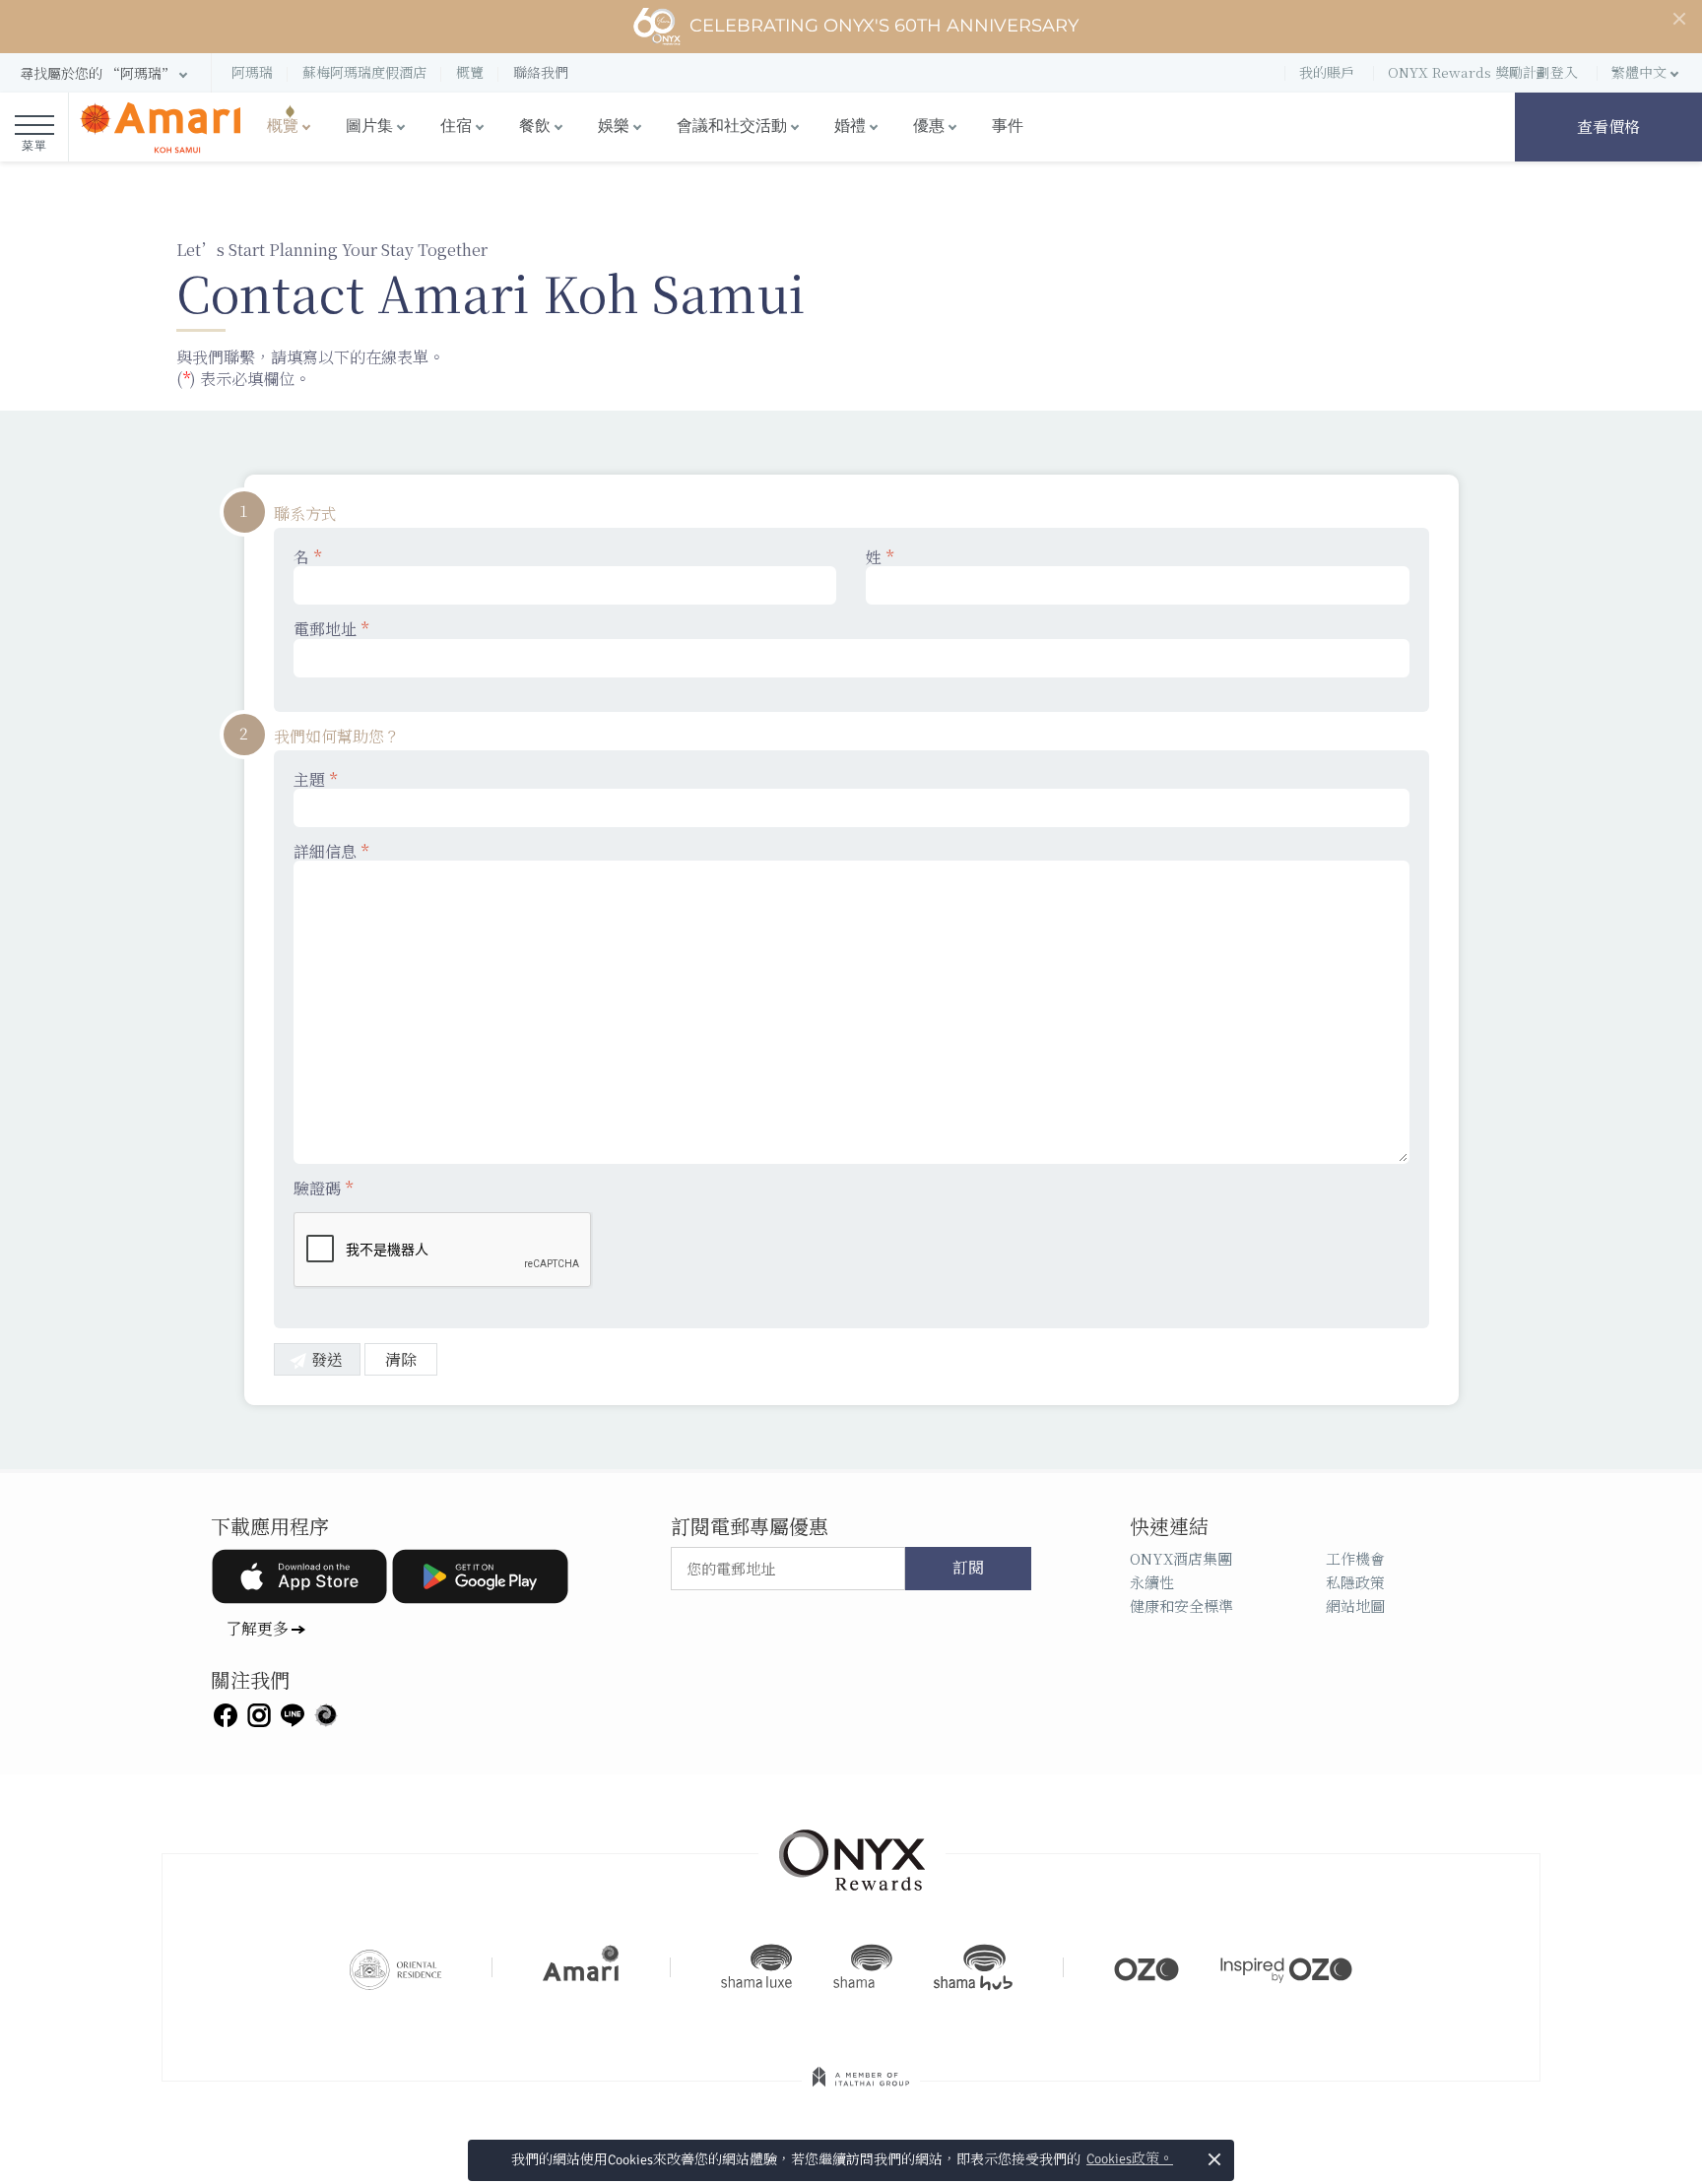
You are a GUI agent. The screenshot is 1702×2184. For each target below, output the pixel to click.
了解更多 (257, 1628)
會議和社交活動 (732, 126)
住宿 (456, 126)
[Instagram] (259, 1713)
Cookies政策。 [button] (1130, 2159)
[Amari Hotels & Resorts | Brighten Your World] (581, 1967)
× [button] (1214, 2159)
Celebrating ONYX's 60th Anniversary (884, 26)
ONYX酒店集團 (1181, 1558)
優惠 (929, 126)
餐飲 (535, 126)
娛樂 (614, 126)
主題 (315, 780)
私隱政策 (1355, 1582)
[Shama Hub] (973, 1967)
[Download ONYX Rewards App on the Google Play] (480, 1576)
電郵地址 (331, 630)
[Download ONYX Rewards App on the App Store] (299, 1576)
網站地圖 (1355, 1606)
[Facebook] (226, 1713)
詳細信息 (331, 852)
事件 (1008, 126)
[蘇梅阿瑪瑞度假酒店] (160, 128)
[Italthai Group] (861, 2090)
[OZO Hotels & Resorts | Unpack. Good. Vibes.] (1146, 1967)
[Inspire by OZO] (1286, 1967)
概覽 (283, 126)
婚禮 (850, 126)
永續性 (1152, 1582)
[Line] (293, 1713)
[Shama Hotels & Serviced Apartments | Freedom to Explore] (863, 1967)
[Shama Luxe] (756, 1967)
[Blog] (326, 1713)
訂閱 (968, 1569)
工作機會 (1355, 1558)
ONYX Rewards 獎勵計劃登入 (1483, 72)
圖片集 (369, 126)
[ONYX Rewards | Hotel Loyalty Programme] (852, 1851)
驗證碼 (323, 1188)
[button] (105, 73)
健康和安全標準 (1181, 1606)
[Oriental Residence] (395, 1967)
